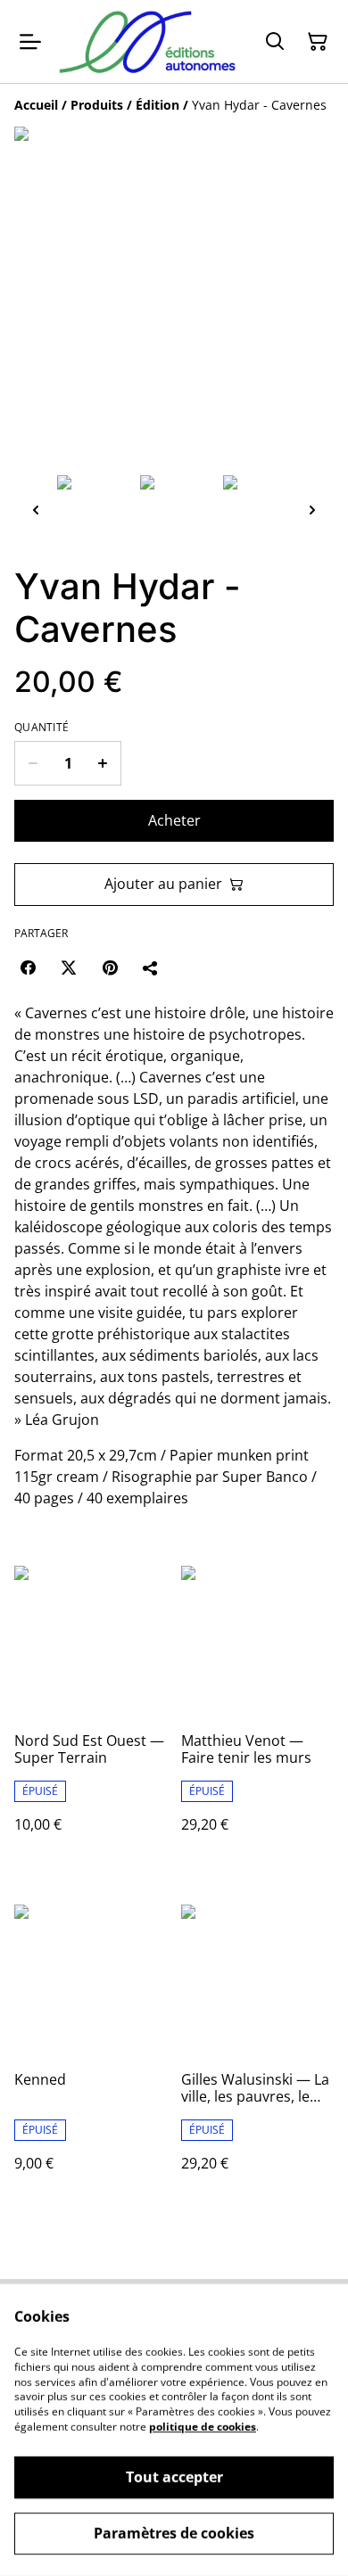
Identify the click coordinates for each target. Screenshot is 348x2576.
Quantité (41, 728)
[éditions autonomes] (148, 41)
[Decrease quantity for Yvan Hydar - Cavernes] (33, 763)
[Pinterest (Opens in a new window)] (110, 967)
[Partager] (151, 967)
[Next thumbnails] (312, 510)
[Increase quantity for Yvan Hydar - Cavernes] (103, 763)
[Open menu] (30, 42)
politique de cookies (203, 2427)
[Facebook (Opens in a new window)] (28, 967)
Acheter (174, 820)
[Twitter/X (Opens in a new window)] (69, 967)
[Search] (275, 42)
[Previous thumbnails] (36, 510)
